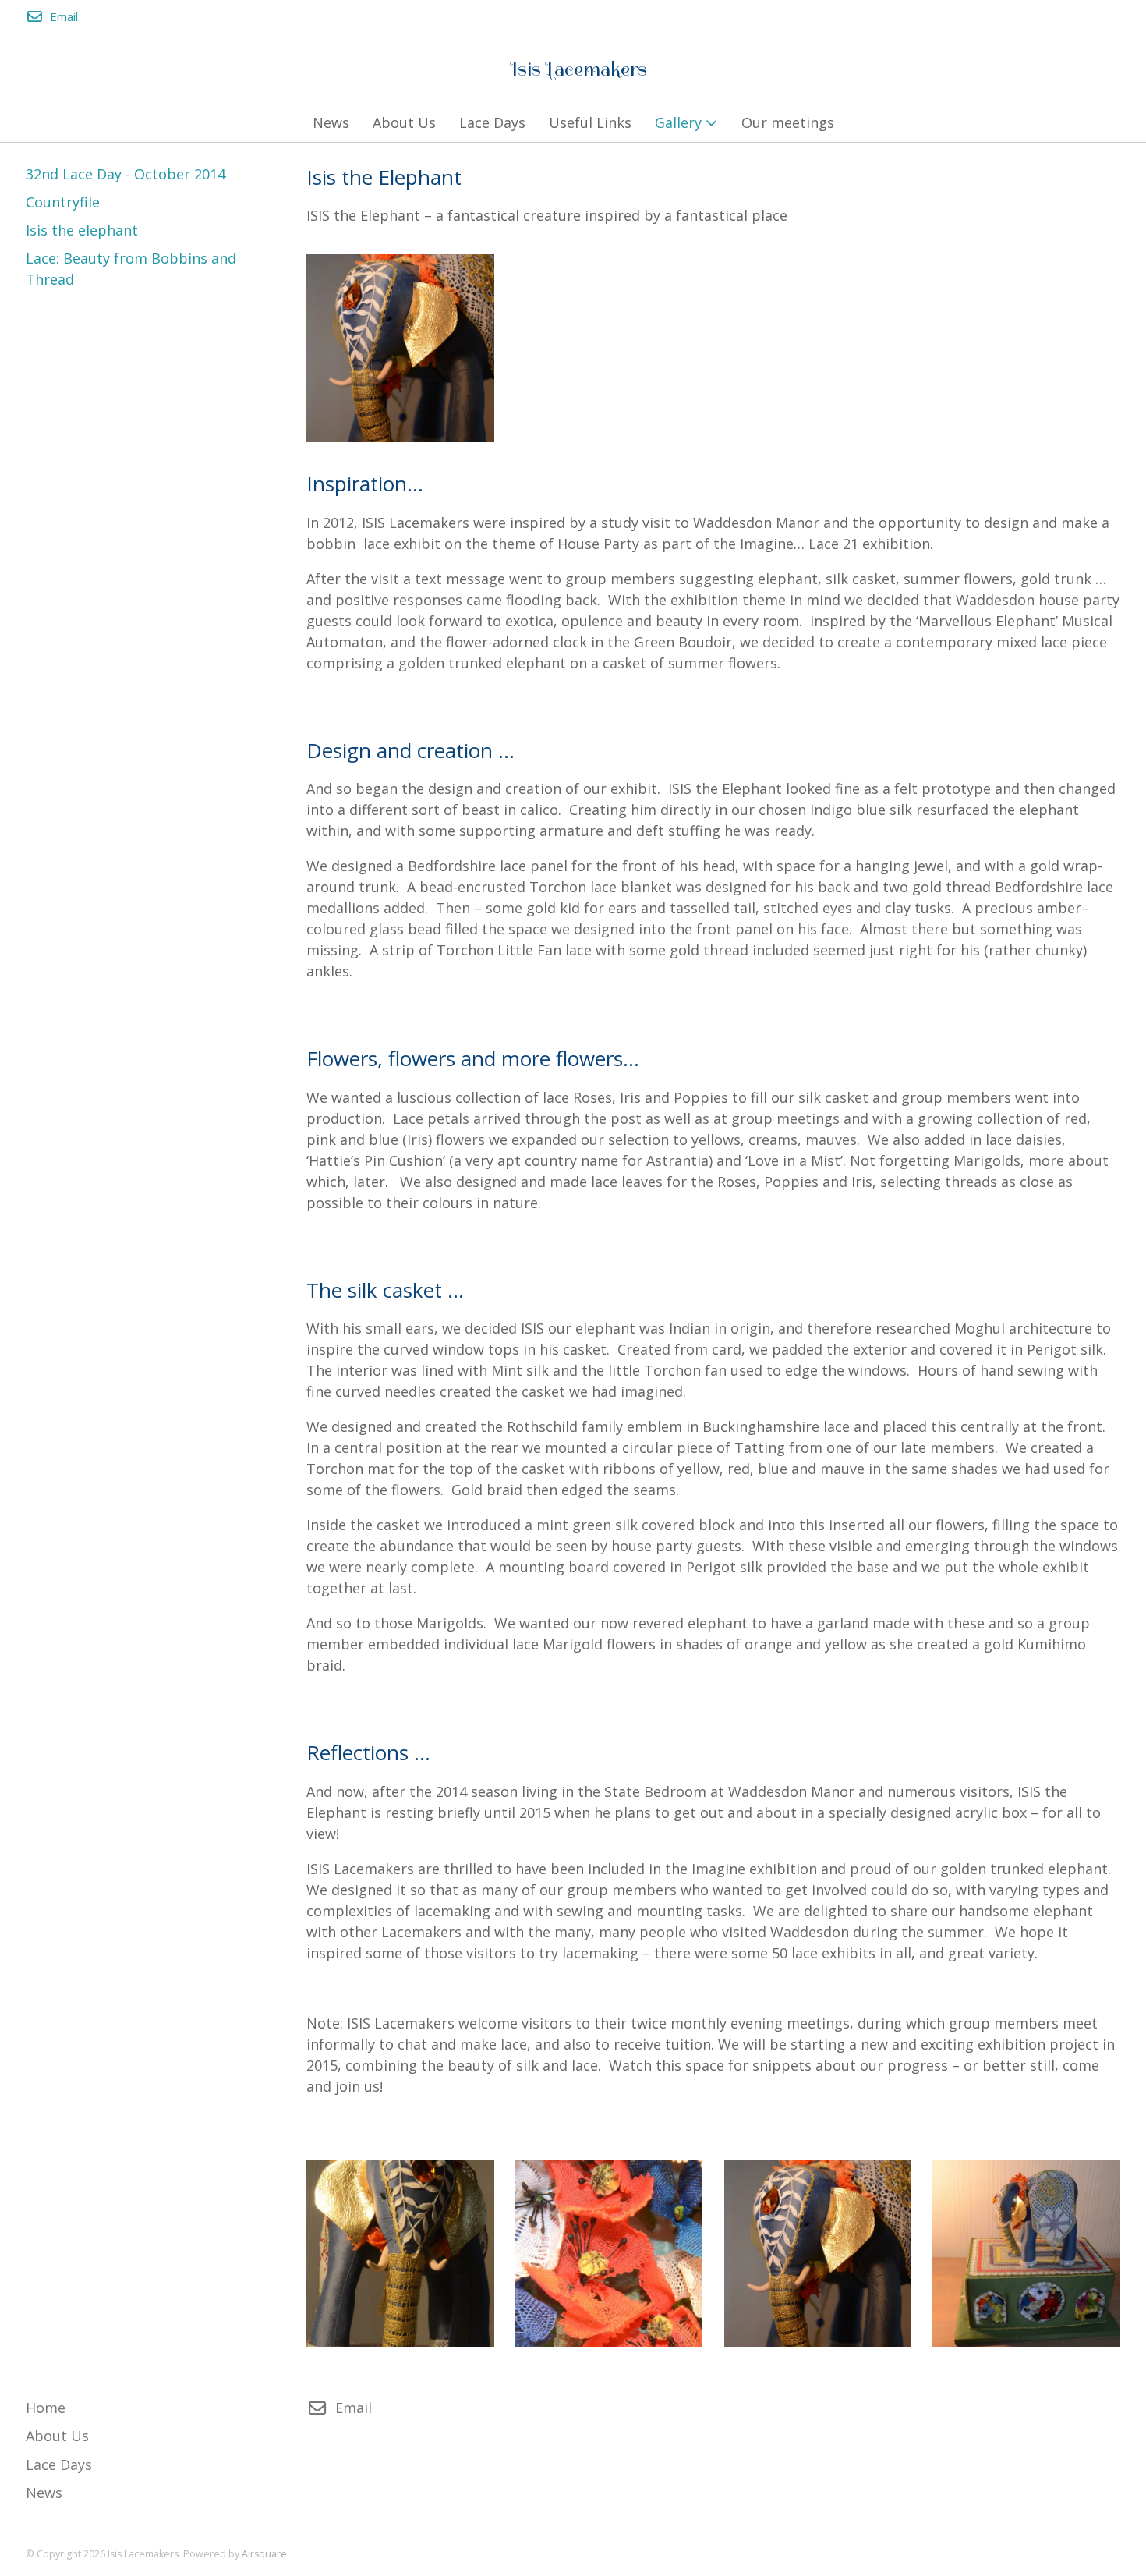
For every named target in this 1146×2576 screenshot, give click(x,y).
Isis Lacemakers (579, 69)
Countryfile (63, 202)
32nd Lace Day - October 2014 (126, 174)
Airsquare (264, 2554)
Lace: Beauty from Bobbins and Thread (131, 269)
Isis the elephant (82, 230)
